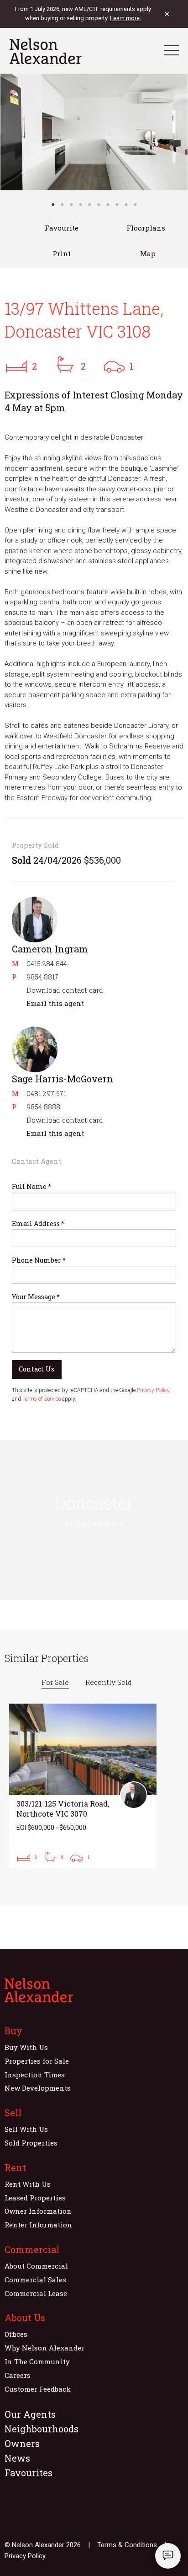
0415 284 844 (47, 963)
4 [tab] (80, 204)
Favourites (29, 2473)
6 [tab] (99, 204)
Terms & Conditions (127, 2545)
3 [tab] (71, 204)
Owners (22, 2443)
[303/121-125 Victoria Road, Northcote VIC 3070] (83, 1786)
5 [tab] (89, 204)
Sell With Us (26, 2129)
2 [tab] (62, 204)
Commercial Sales (35, 2280)
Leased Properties (35, 2198)
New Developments (38, 2088)
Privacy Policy (153, 1390)
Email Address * (38, 1223)
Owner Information (38, 2211)
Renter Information (38, 2225)
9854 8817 (42, 977)
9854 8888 (43, 1107)
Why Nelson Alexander (44, 2348)
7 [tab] (108, 204)
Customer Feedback (38, 2389)
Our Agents (30, 2414)
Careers (18, 2375)
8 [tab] (117, 204)
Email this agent (55, 1003)
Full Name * (31, 1186)
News (17, 2458)
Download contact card (65, 990)
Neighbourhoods (42, 2429)
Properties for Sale (37, 2061)
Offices (16, 2334)
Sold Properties (31, 2143)
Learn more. (125, 18)
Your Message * (36, 1297)
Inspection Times (35, 2075)
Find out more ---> (94, 1524)
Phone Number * (39, 1260)
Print (62, 253)
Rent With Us (28, 2184)
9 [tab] (126, 204)
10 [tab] (135, 204)
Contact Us (37, 1369)
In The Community (37, 2361)
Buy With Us (26, 2047)
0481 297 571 (46, 1093)
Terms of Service (42, 1399)
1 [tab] (53, 204)
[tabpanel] (94, 132)
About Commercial (36, 2266)
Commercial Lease (36, 2293)
